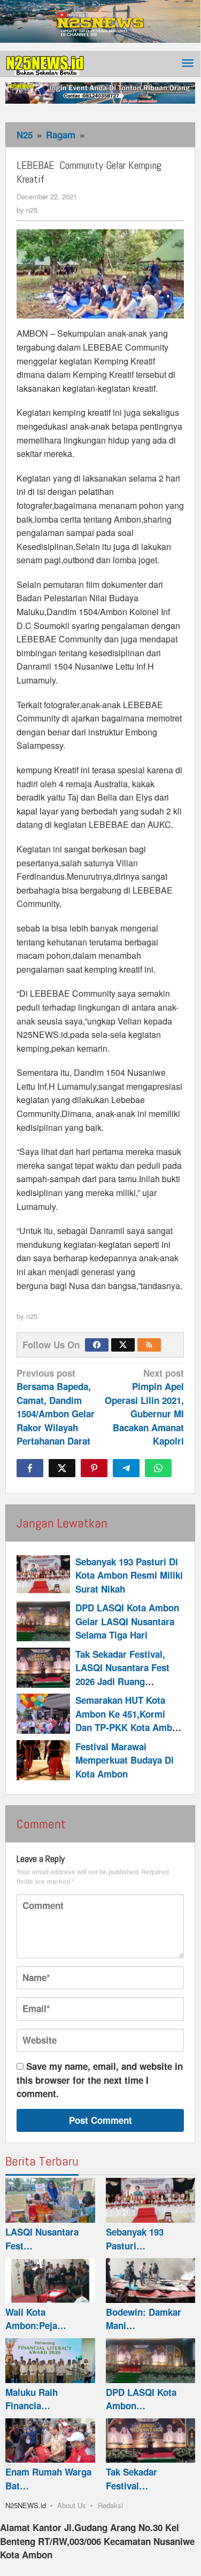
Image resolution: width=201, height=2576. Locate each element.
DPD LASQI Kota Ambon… (141, 2399)
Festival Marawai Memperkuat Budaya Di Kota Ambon (125, 1760)
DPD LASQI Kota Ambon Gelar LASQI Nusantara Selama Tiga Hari (127, 1621)
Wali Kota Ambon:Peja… (36, 2319)
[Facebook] (97, 1345)
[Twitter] (123, 1345)
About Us (72, 2505)
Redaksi (110, 2505)
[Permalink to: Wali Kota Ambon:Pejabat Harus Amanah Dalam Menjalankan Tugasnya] (50, 2280)
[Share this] (30, 1468)
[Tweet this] (62, 1468)
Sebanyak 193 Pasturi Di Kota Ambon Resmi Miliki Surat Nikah (129, 1575)
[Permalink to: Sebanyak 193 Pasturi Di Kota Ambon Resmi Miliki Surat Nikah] (43, 1575)
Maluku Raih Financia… (32, 2399)
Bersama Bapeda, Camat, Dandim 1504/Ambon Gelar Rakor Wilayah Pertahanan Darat (56, 1407)
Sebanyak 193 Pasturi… (135, 2239)
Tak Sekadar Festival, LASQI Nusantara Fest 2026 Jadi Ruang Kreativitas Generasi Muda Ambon (122, 1681)
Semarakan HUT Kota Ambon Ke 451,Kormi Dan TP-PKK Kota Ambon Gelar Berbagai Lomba (129, 1721)
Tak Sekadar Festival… (132, 2479)
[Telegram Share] (126, 1468)
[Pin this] (94, 1468)
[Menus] (188, 64)
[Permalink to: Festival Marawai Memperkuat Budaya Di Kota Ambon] (43, 1760)
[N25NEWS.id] (45, 63)
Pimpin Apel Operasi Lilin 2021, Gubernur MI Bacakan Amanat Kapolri (144, 1407)
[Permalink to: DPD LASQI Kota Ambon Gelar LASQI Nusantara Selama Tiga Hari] (43, 1621)
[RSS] (149, 1345)
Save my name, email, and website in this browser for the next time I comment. (100, 2080)
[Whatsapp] (158, 1468)
